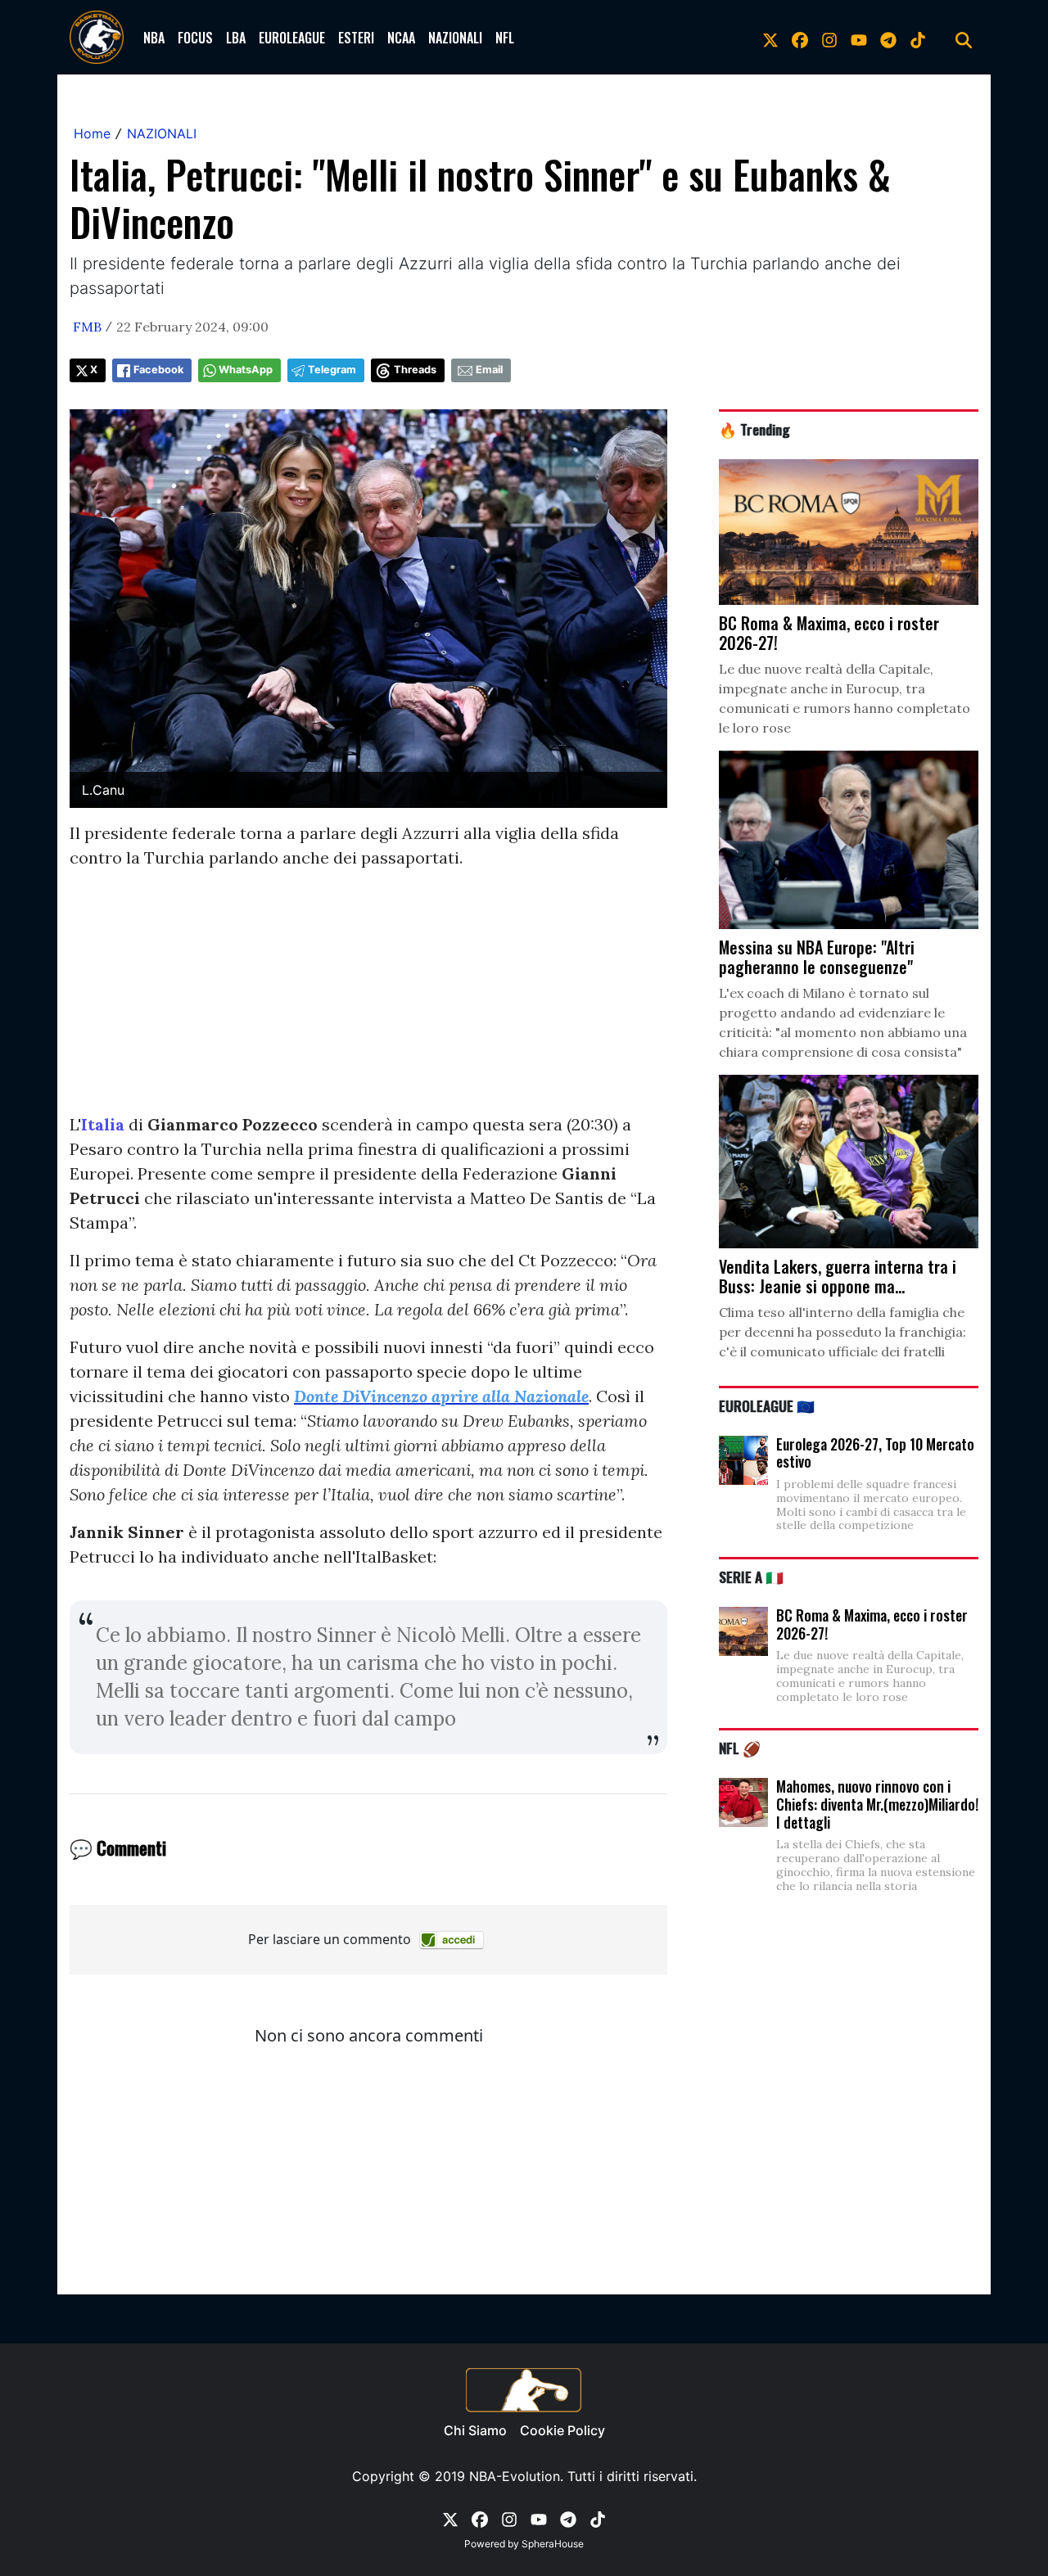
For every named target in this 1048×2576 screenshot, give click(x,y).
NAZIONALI (455, 38)
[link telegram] (888, 38)
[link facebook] (800, 38)
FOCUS (195, 38)
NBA (154, 38)
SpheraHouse (553, 2544)
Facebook (158, 370)
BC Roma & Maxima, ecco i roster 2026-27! (872, 1624)
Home (92, 133)
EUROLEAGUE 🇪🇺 (767, 1405)
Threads (415, 370)
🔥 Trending (754, 429)
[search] (964, 38)
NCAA (401, 38)
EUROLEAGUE (292, 38)
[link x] (770, 38)
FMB (87, 327)
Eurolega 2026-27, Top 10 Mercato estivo (875, 1453)
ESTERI (356, 38)
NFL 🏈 (740, 1748)
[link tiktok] (918, 38)
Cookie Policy (562, 2430)
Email (489, 370)
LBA (236, 38)
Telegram (332, 370)
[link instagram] (829, 38)
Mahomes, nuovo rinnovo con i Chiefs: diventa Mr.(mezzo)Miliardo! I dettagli (877, 1804)
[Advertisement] (368, 998)
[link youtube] (859, 38)
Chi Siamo (475, 2430)
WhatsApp (246, 370)
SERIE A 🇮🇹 (751, 1577)
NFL (505, 38)
